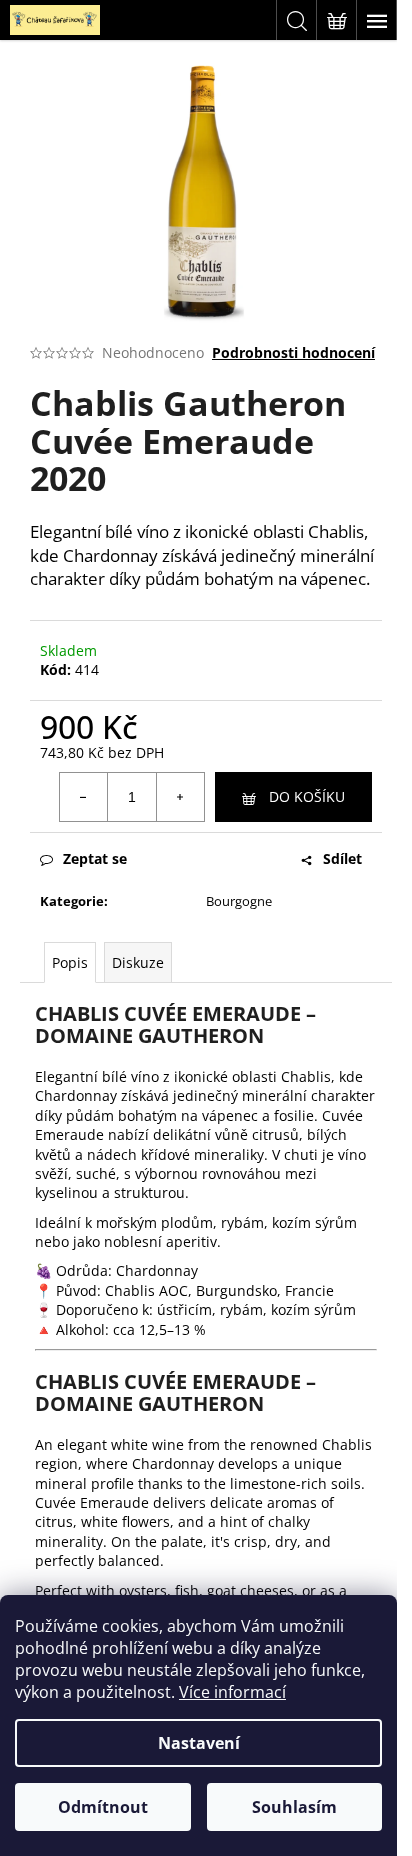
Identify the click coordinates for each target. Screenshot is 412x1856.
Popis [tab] (70, 962)
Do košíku (307, 796)
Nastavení (199, 1743)
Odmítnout (103, 1807)
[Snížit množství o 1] (84, 797)
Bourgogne (239, 901)
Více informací (232, 1692)
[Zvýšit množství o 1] (180, 797)
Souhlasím (294, 1807)
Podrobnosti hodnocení (293, 352)
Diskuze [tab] (138, 962)
